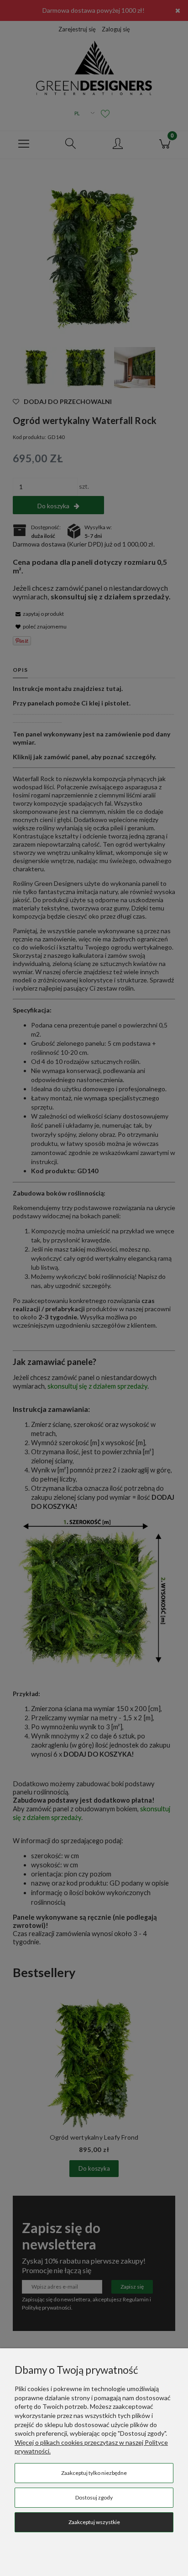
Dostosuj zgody (94, 2497)
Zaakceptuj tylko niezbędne (94, 2473)
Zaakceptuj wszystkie (94, 2522)
